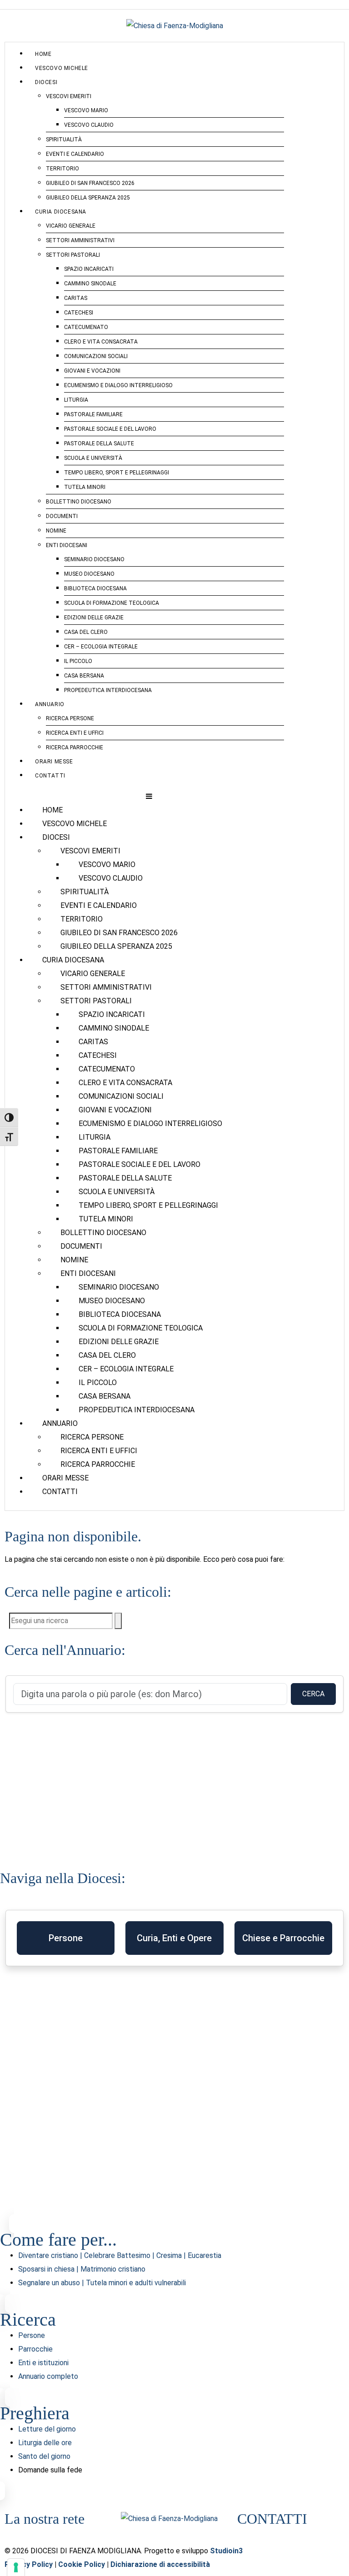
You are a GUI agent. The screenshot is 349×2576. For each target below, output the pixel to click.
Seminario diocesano (94, 559)
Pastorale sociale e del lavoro (110, 429)
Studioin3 (226, 2551)
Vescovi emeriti (69, 96)
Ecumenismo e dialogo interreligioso (118, 385)
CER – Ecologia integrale (101, 647)
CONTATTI (272, 2519)
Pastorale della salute (99, 443)
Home (43, 54)
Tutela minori (85, 487)
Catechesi (79, 313)
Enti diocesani (67, 545)
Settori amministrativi (80, 240)
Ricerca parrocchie (75, 747)
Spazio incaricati (89, 269)
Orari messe (54, 762)
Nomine (56, 531)
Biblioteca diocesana (95, 588)
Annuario (50, 704)
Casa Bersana (84, 676)
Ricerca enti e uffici (75, 733)
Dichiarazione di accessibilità (160, 2564)
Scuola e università (93, 458)
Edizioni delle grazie (94, 618)
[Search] (118, 1621)
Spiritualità (64, 140)
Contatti (50, 776)
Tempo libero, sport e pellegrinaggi (117, 473)
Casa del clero (86, 632)
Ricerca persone (70, 718)
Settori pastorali (73, 255)
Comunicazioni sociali (96, 356)
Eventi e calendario (75, 154)
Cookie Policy (82, 2564)
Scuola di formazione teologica (112, 603)
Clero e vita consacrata (101, 342)
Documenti (62, 516)
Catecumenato (86, 327)
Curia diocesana (61, 212)
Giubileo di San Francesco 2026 (90, 183)
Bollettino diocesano (79, 502)
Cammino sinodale (90, 284)
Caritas (76, 298)
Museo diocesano (89, 574)
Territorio (62, 169)
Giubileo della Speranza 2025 (88, 198)
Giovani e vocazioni (92, 371)
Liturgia (76, 400)
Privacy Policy (29, 2564)
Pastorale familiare (93, 414)
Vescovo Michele (62, 68)
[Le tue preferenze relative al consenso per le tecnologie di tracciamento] (16, 2567)
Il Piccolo (78, 661)
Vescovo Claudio (89, 125)
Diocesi (46, 82)
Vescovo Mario (86, 110)
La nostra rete (45, 2519)
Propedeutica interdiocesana (108, 690)
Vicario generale (71, 226)
